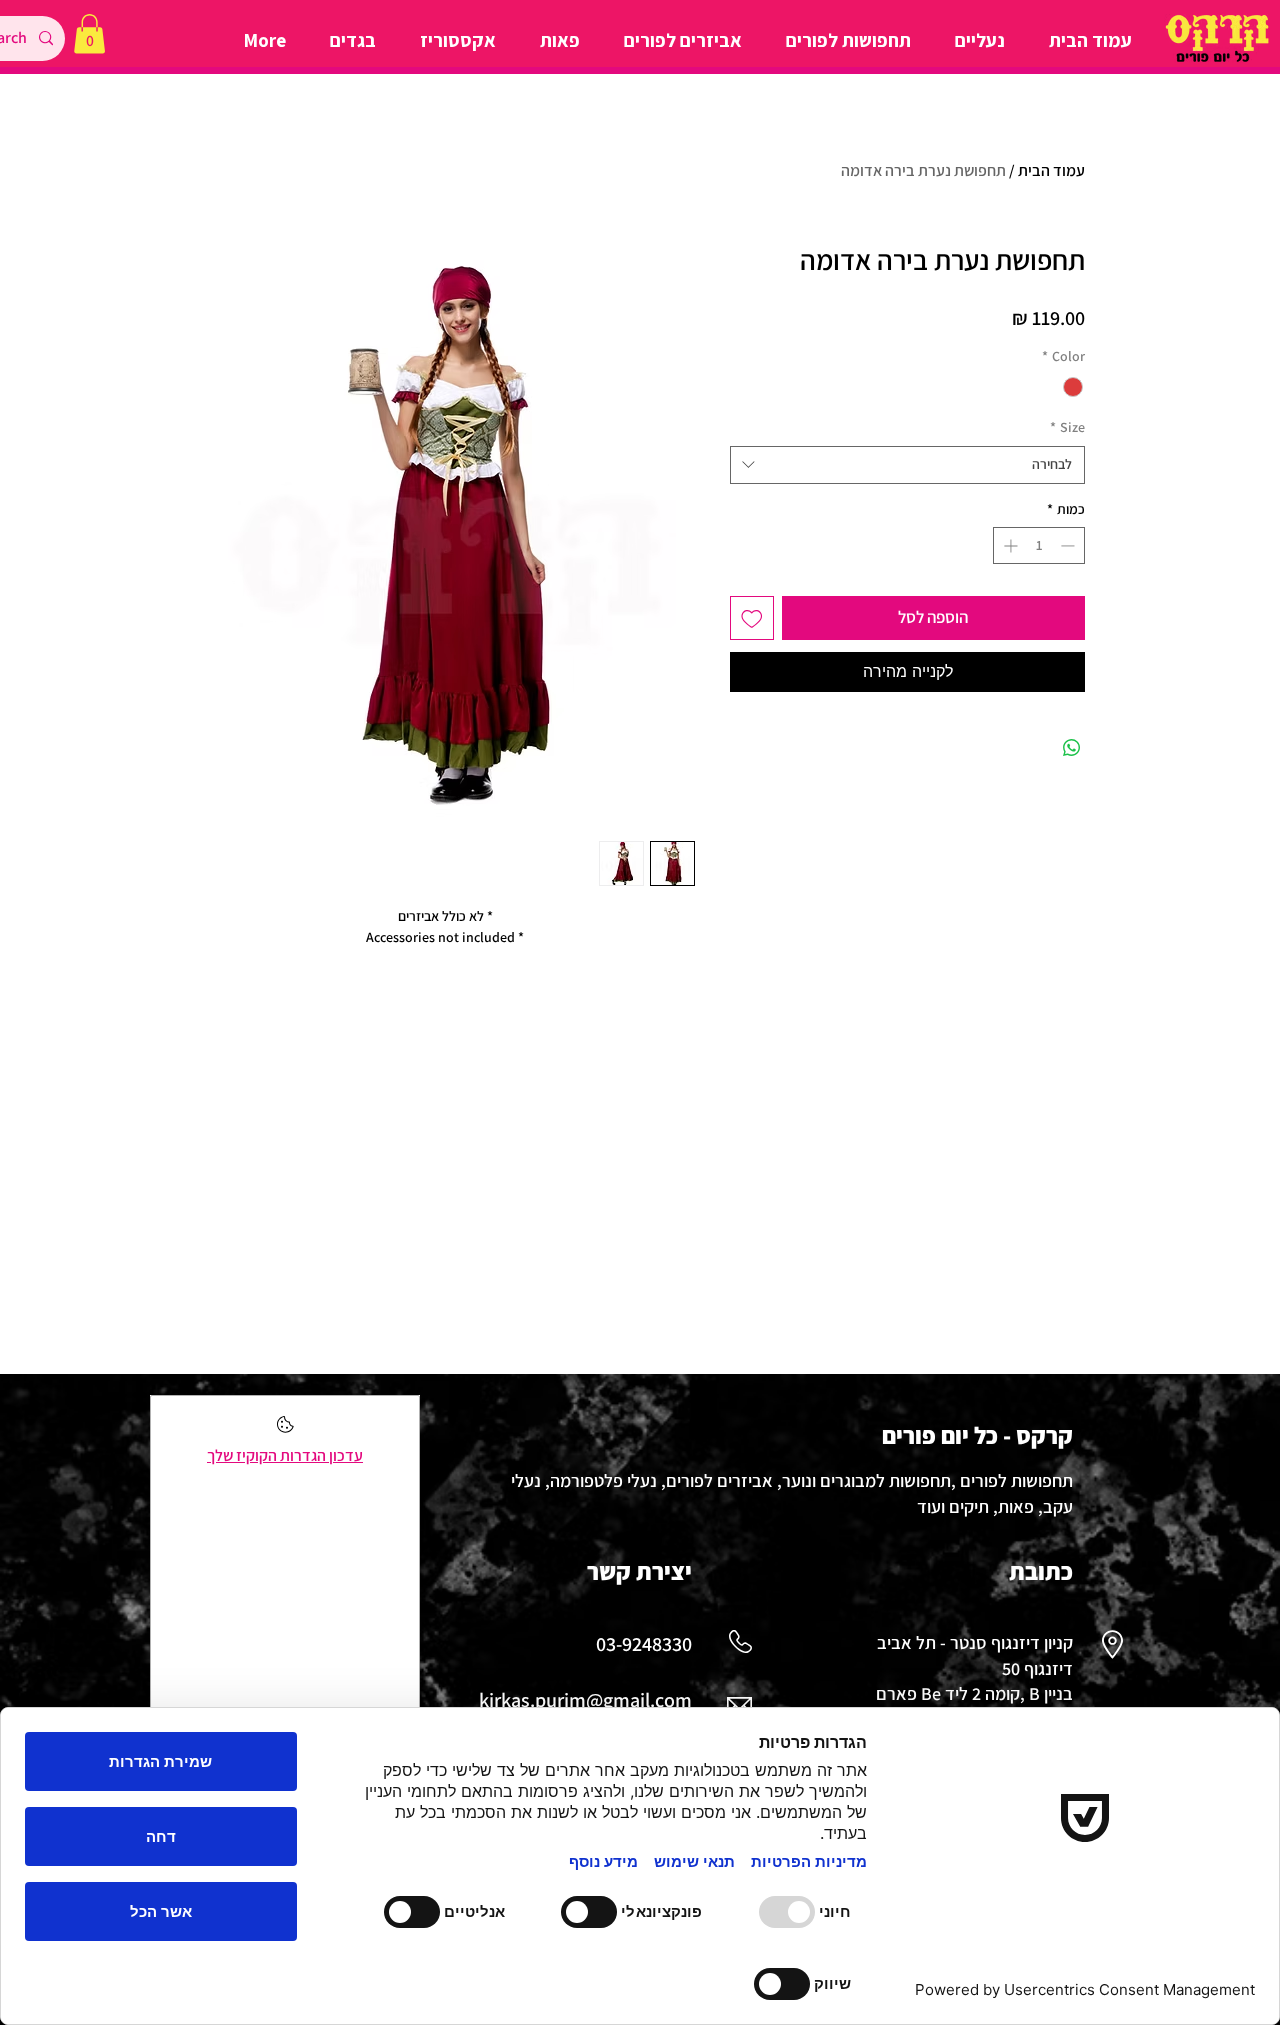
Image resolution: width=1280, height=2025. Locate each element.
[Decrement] (1069, 545)
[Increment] (1008, 545)
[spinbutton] (1039, 545)
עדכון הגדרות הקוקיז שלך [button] (285, 1455)
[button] (89, 33)
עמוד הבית (1051, 170)
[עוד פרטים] (285, 1430)
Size (1067, 427)
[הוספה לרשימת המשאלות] (752, 618)
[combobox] (907, 465)
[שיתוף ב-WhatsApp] (1072, 748)
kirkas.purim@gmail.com (585, 1700)
